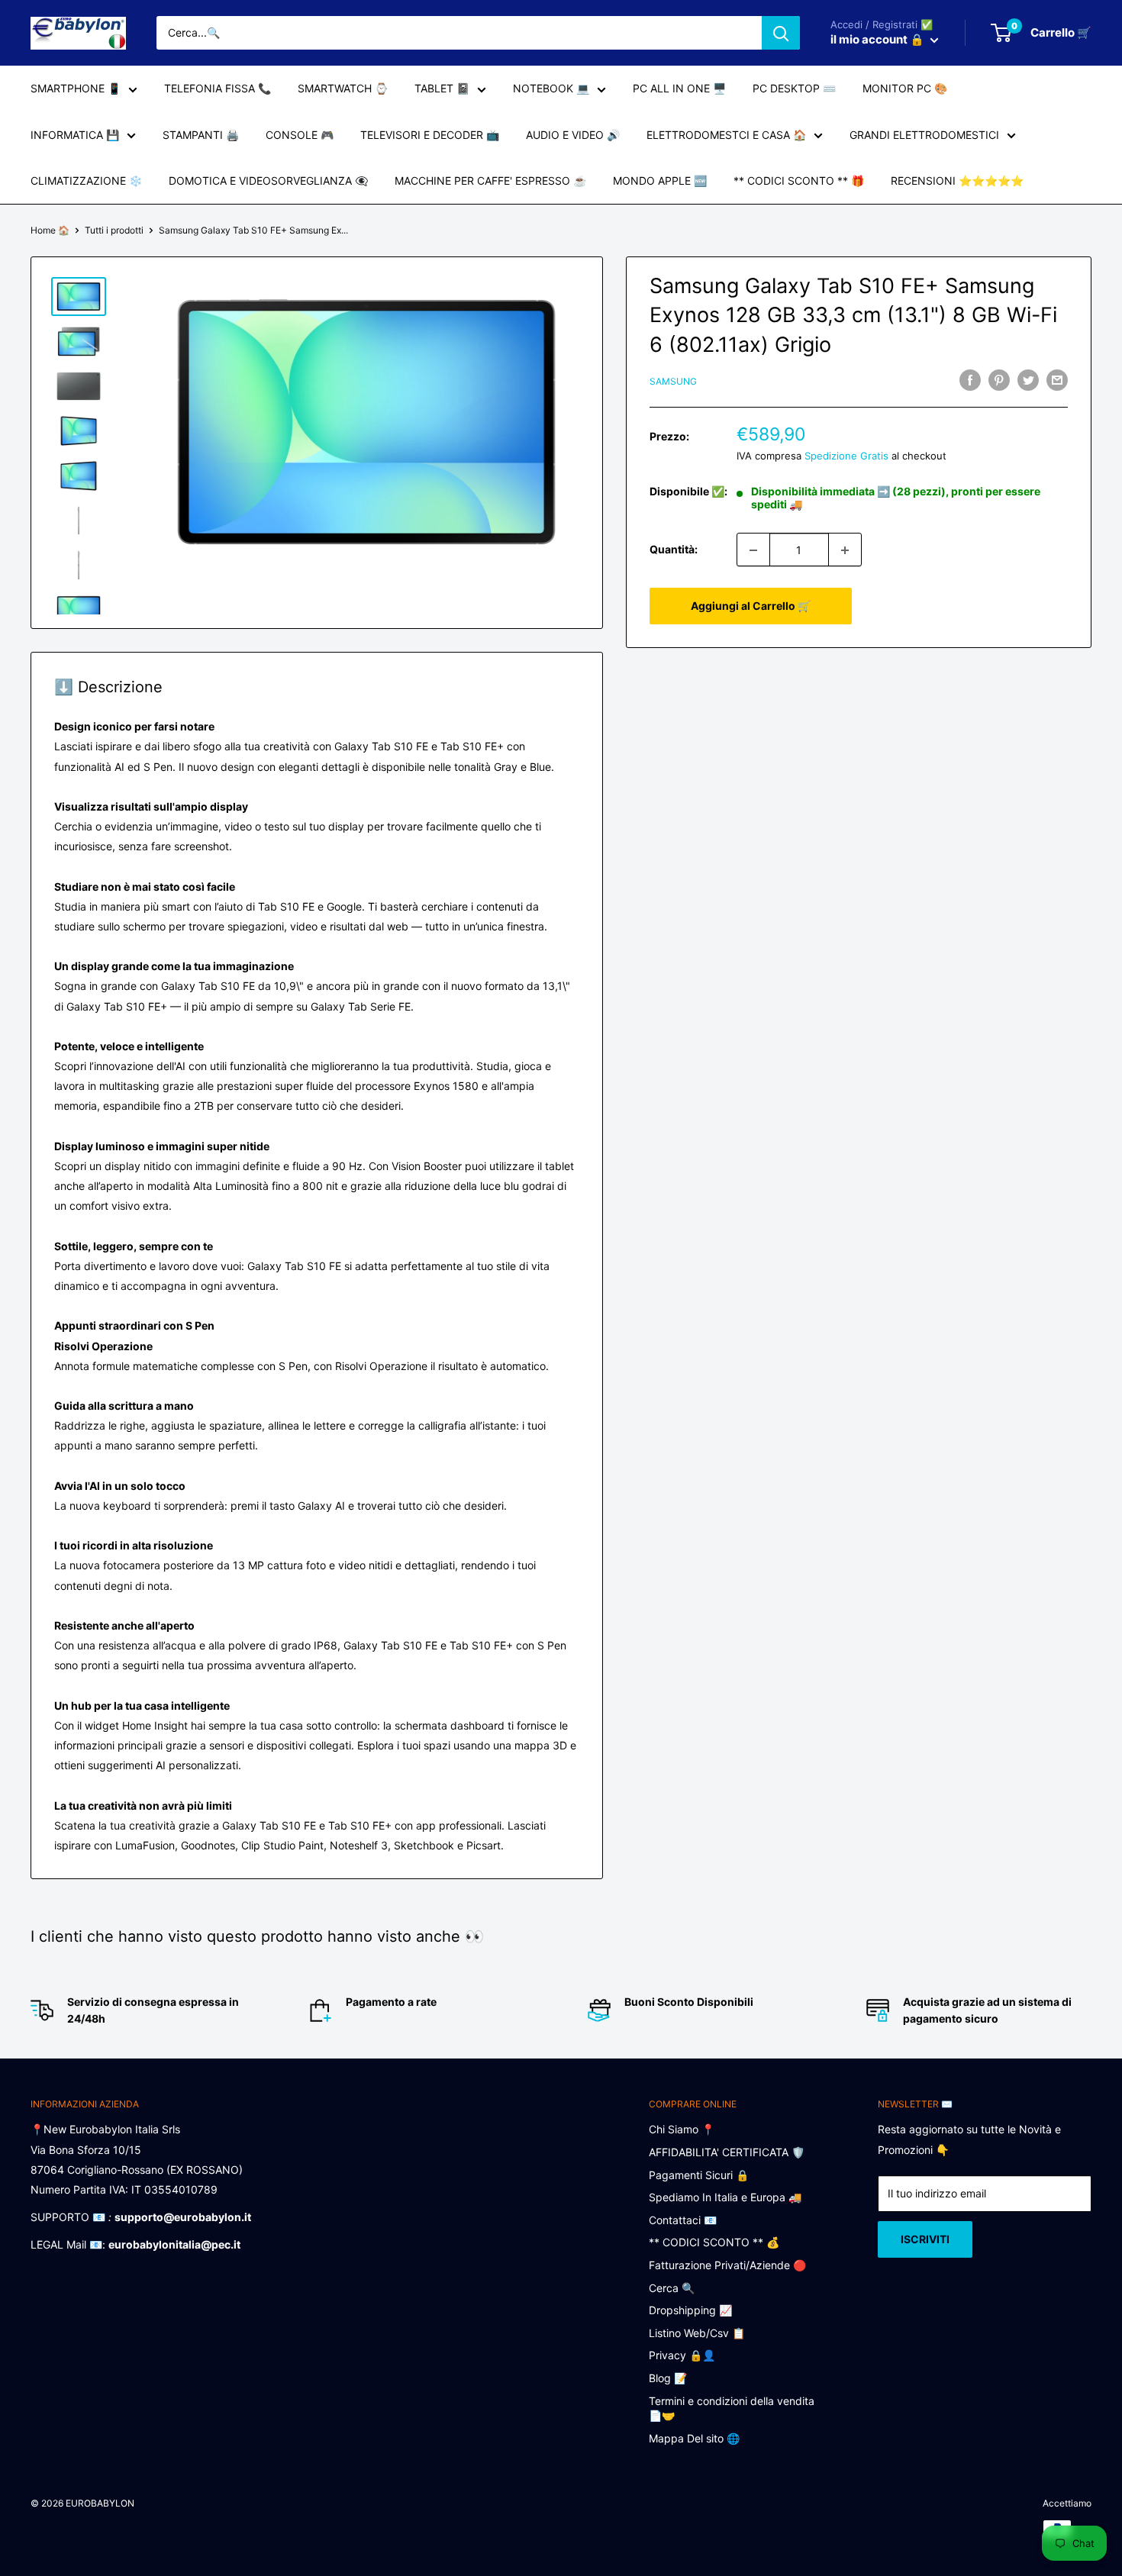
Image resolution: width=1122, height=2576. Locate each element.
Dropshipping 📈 (690, 2310)
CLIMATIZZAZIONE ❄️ (86, 181)
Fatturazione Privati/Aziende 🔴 (727, 2265)
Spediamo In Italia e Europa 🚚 (725, 2197)
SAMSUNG (673, 381)
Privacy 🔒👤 (682, 2355)
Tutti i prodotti (114, 230)
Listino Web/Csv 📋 (697, 2333)
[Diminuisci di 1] (753, 550)
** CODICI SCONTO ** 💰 (714, 2242)
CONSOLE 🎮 (300, 135)
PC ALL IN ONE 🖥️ (679, 88)
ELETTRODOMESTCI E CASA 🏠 (726, 135)
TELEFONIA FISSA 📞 (218, 88)
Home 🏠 (50, 230)
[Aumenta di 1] (845, 550)
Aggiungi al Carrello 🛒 (751, 606)
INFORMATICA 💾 (75, 135)
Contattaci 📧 (683, 2220)
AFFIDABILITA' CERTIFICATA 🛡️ (727, 2152)
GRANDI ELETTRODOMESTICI (924, 135)
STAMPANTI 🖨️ (201, 135)
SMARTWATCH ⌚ (343, 88)
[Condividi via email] (1057, 379)
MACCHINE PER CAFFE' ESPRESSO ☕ (490, 181)
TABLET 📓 (442, 88)
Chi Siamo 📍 (682, 2129)
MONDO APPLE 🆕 (660, 181)
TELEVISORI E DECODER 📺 (430, 135)
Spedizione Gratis (846, 456)
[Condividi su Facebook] (970, 379)
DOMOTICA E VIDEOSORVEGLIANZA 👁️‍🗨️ (268, 181)
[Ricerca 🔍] (781, 33)
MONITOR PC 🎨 (905, 88)
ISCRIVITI (925, 2239)
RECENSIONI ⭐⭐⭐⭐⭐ (957, 181)
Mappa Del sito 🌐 (694, 2438)
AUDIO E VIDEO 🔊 (573, 135)
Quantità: (674, 550)
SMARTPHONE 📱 (76, 88)
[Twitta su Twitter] (1028, 379)
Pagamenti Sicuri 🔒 (699, 2175)
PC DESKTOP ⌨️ (794, 88)
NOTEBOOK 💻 (551, 88)
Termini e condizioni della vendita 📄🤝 (732, 2408)
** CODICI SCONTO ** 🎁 (799, 181)
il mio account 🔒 (879, 39)
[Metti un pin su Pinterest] (999, 379)
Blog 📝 (668, 2378)
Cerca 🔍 (672, 2288)
